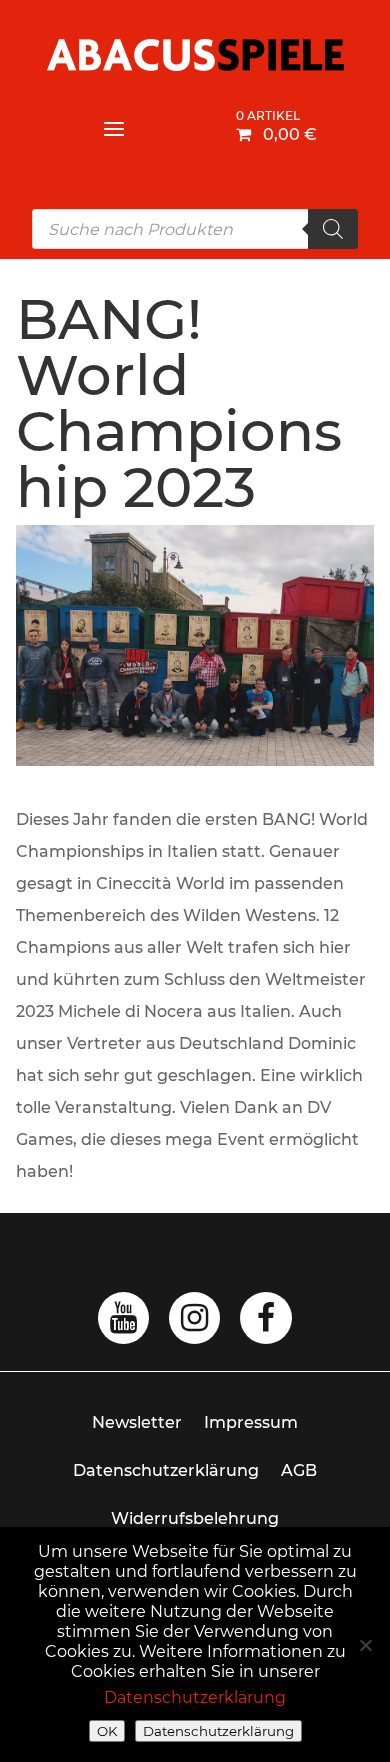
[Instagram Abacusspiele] (194, 1323)
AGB (299, 1470)
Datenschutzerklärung (166, 1470)
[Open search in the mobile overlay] (195, 229)
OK (107, 1731)
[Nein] (365, 1645)
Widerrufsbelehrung (195, 1518)
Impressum (251, 1422)
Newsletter (137, 1422)
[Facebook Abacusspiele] (266, 1323)
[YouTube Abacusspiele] (123, 1323)
